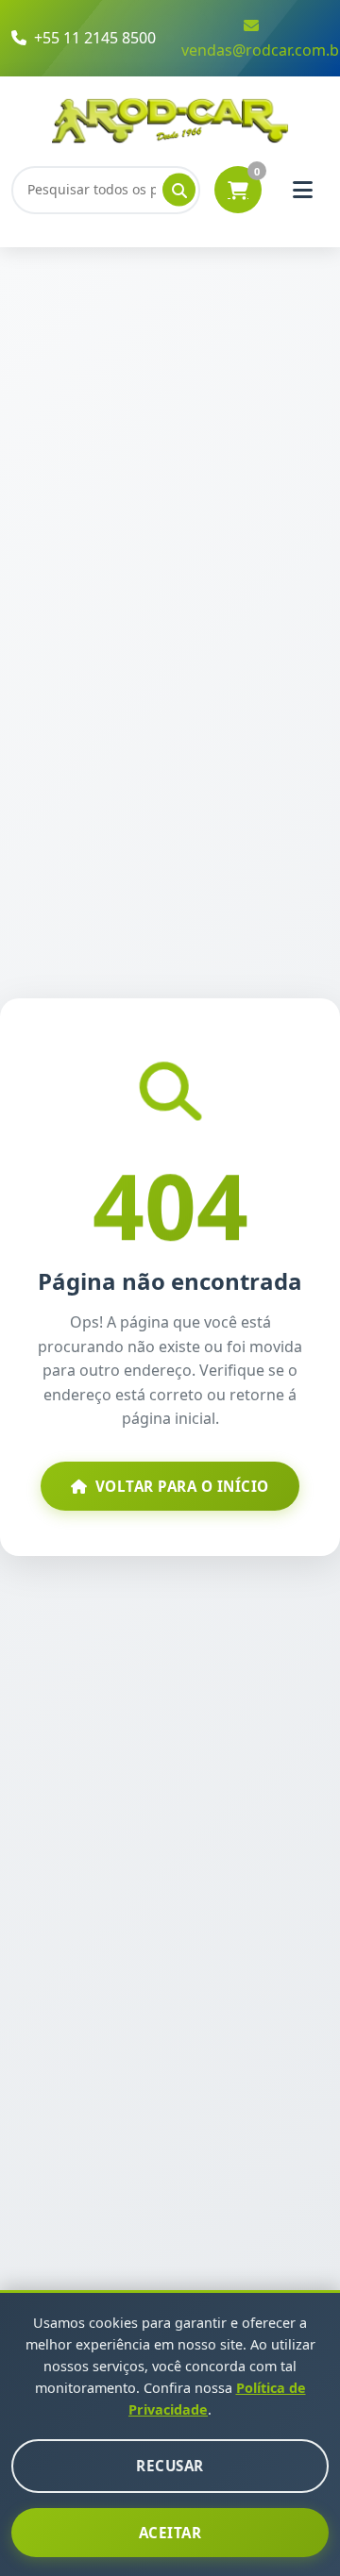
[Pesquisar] (179, 190)
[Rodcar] (170, 120)
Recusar (170, 2466)
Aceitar (170, 2533)
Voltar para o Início (182, 1486)
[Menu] (302, 190)
